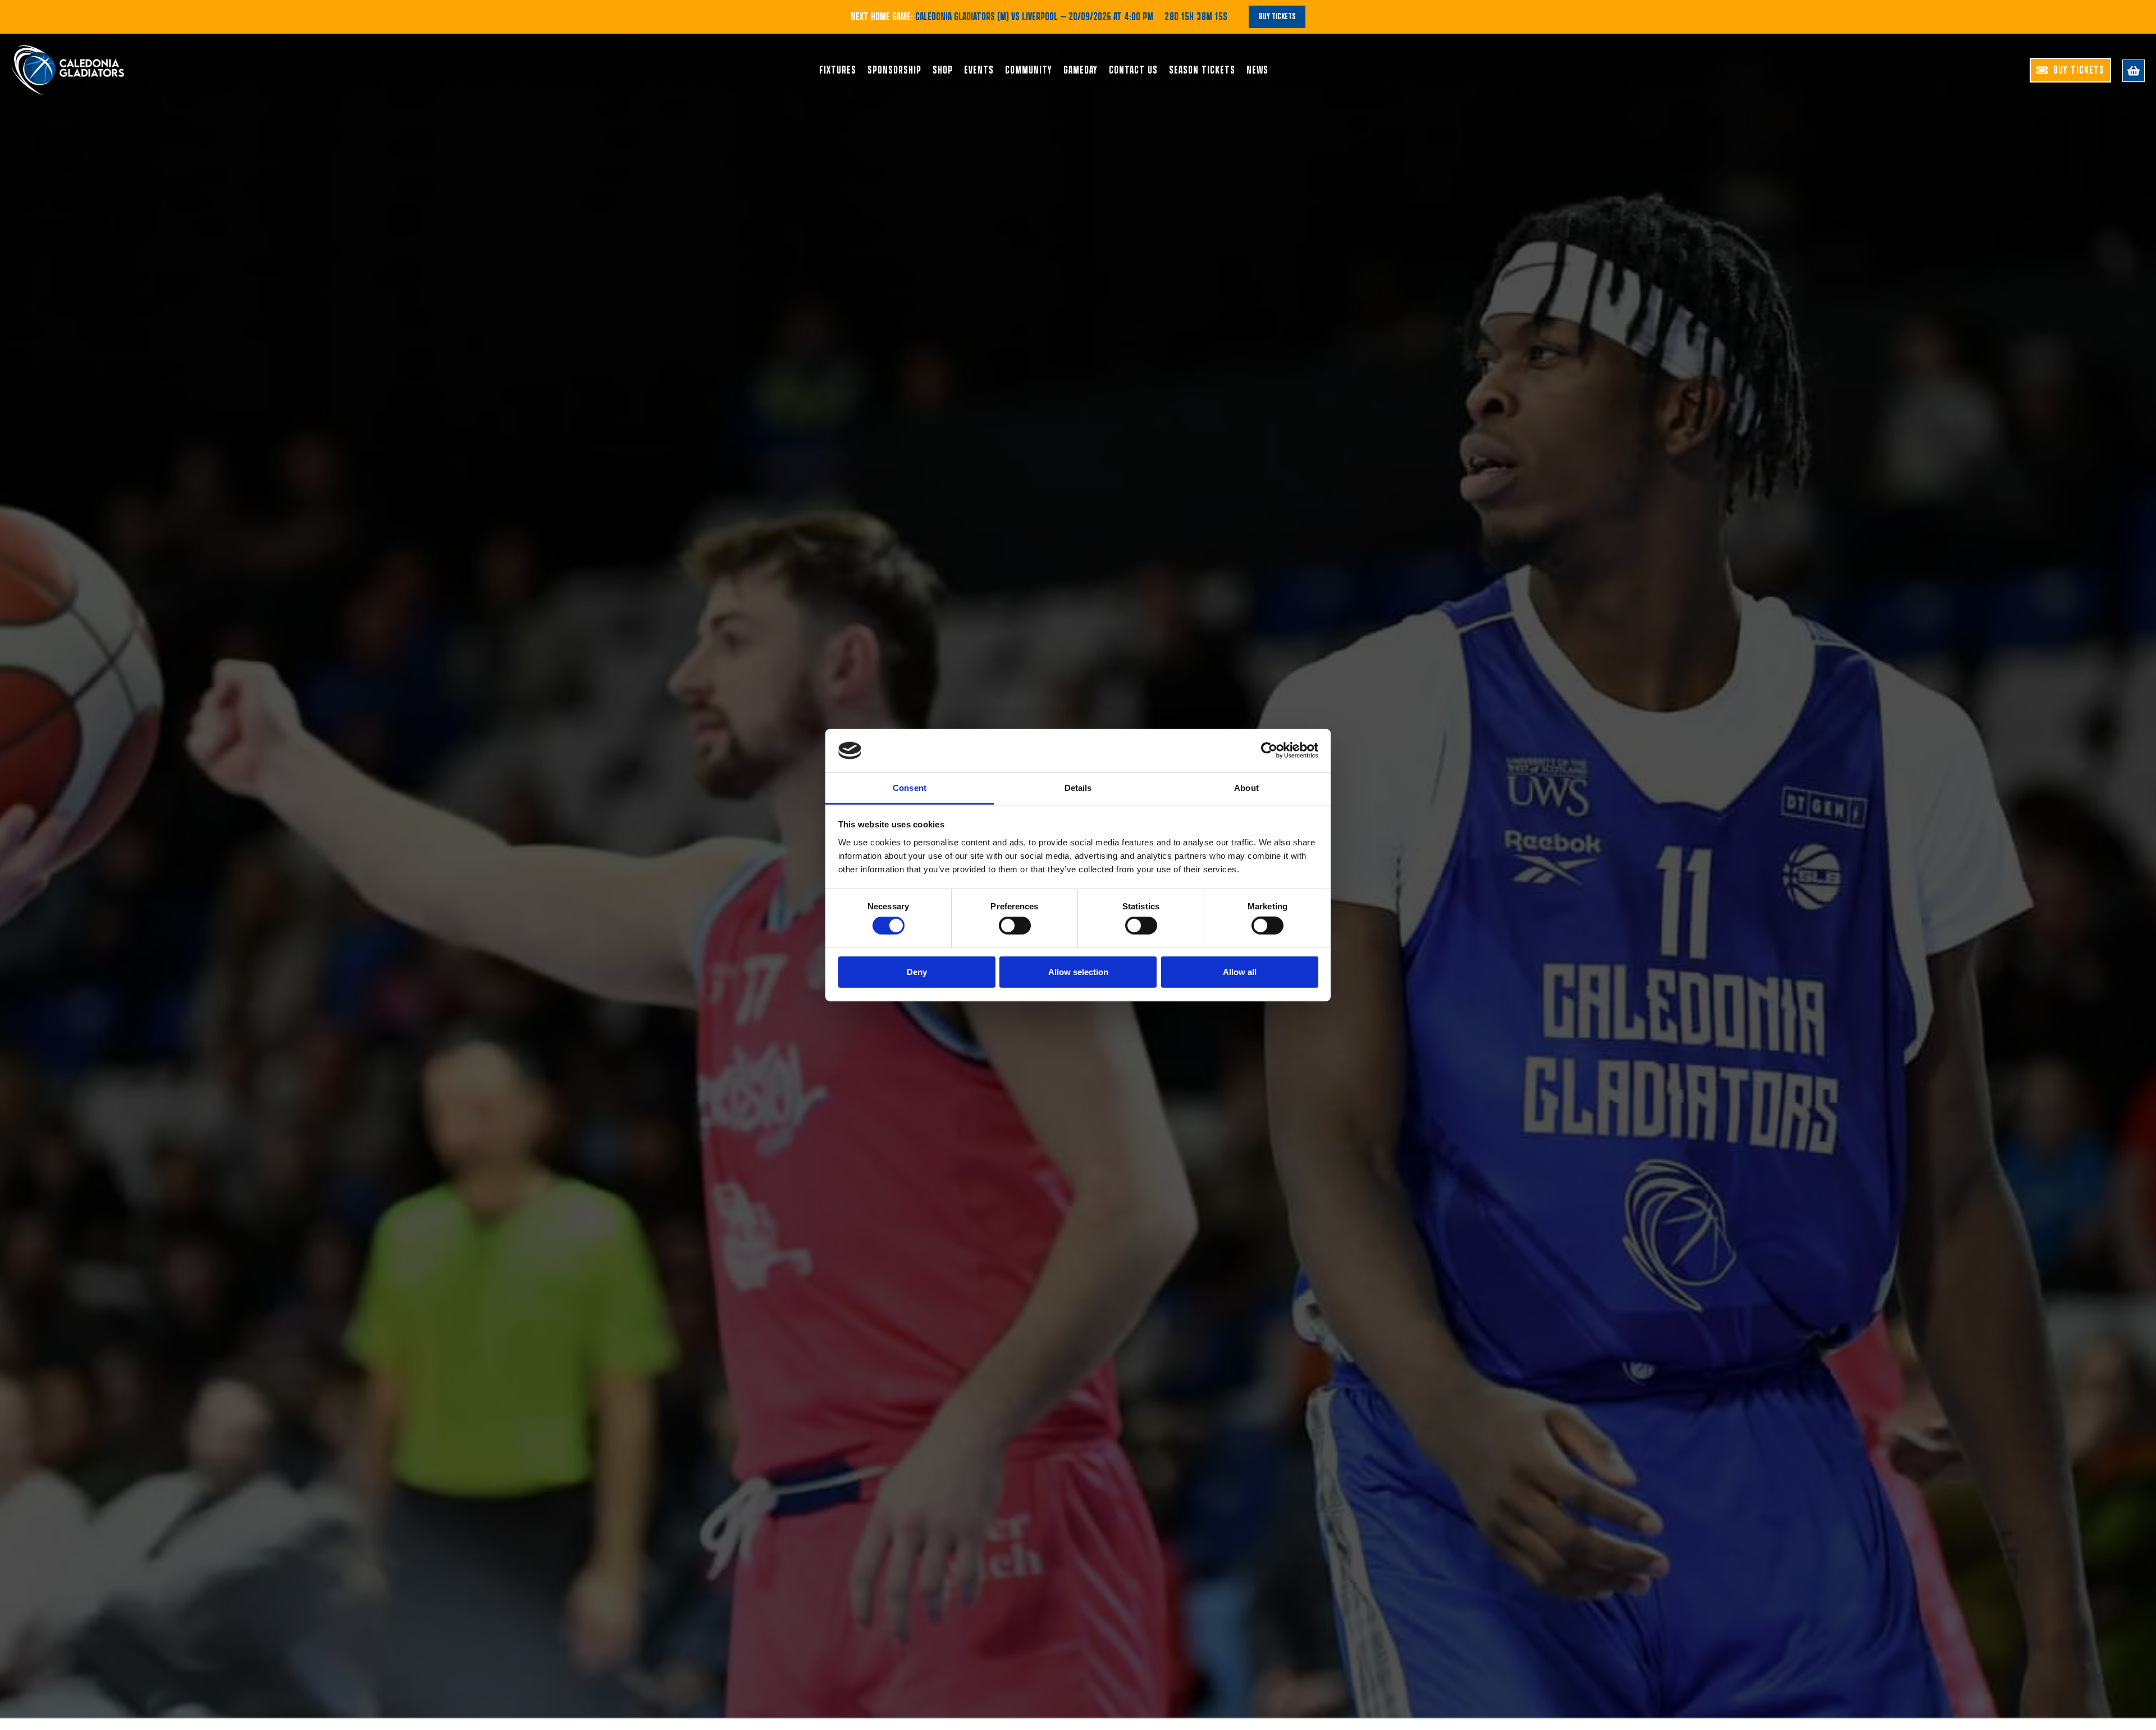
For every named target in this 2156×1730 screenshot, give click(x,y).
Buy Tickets (1277, 17)
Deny (917, 971)
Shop (943, 70)
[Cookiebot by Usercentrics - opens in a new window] (1269, 750)
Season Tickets (1202, 70)
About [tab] (1246, 788)
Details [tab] (1078, 788)
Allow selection (1078, 971)
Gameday (1081, 70)
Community (1029, 70)
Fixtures (838, 70)
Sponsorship (894, 70)
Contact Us (1133, 70)
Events (979, 70)
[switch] (1015, 926)
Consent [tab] (910, 788)
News (1257, 70)
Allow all (1240, 971)
